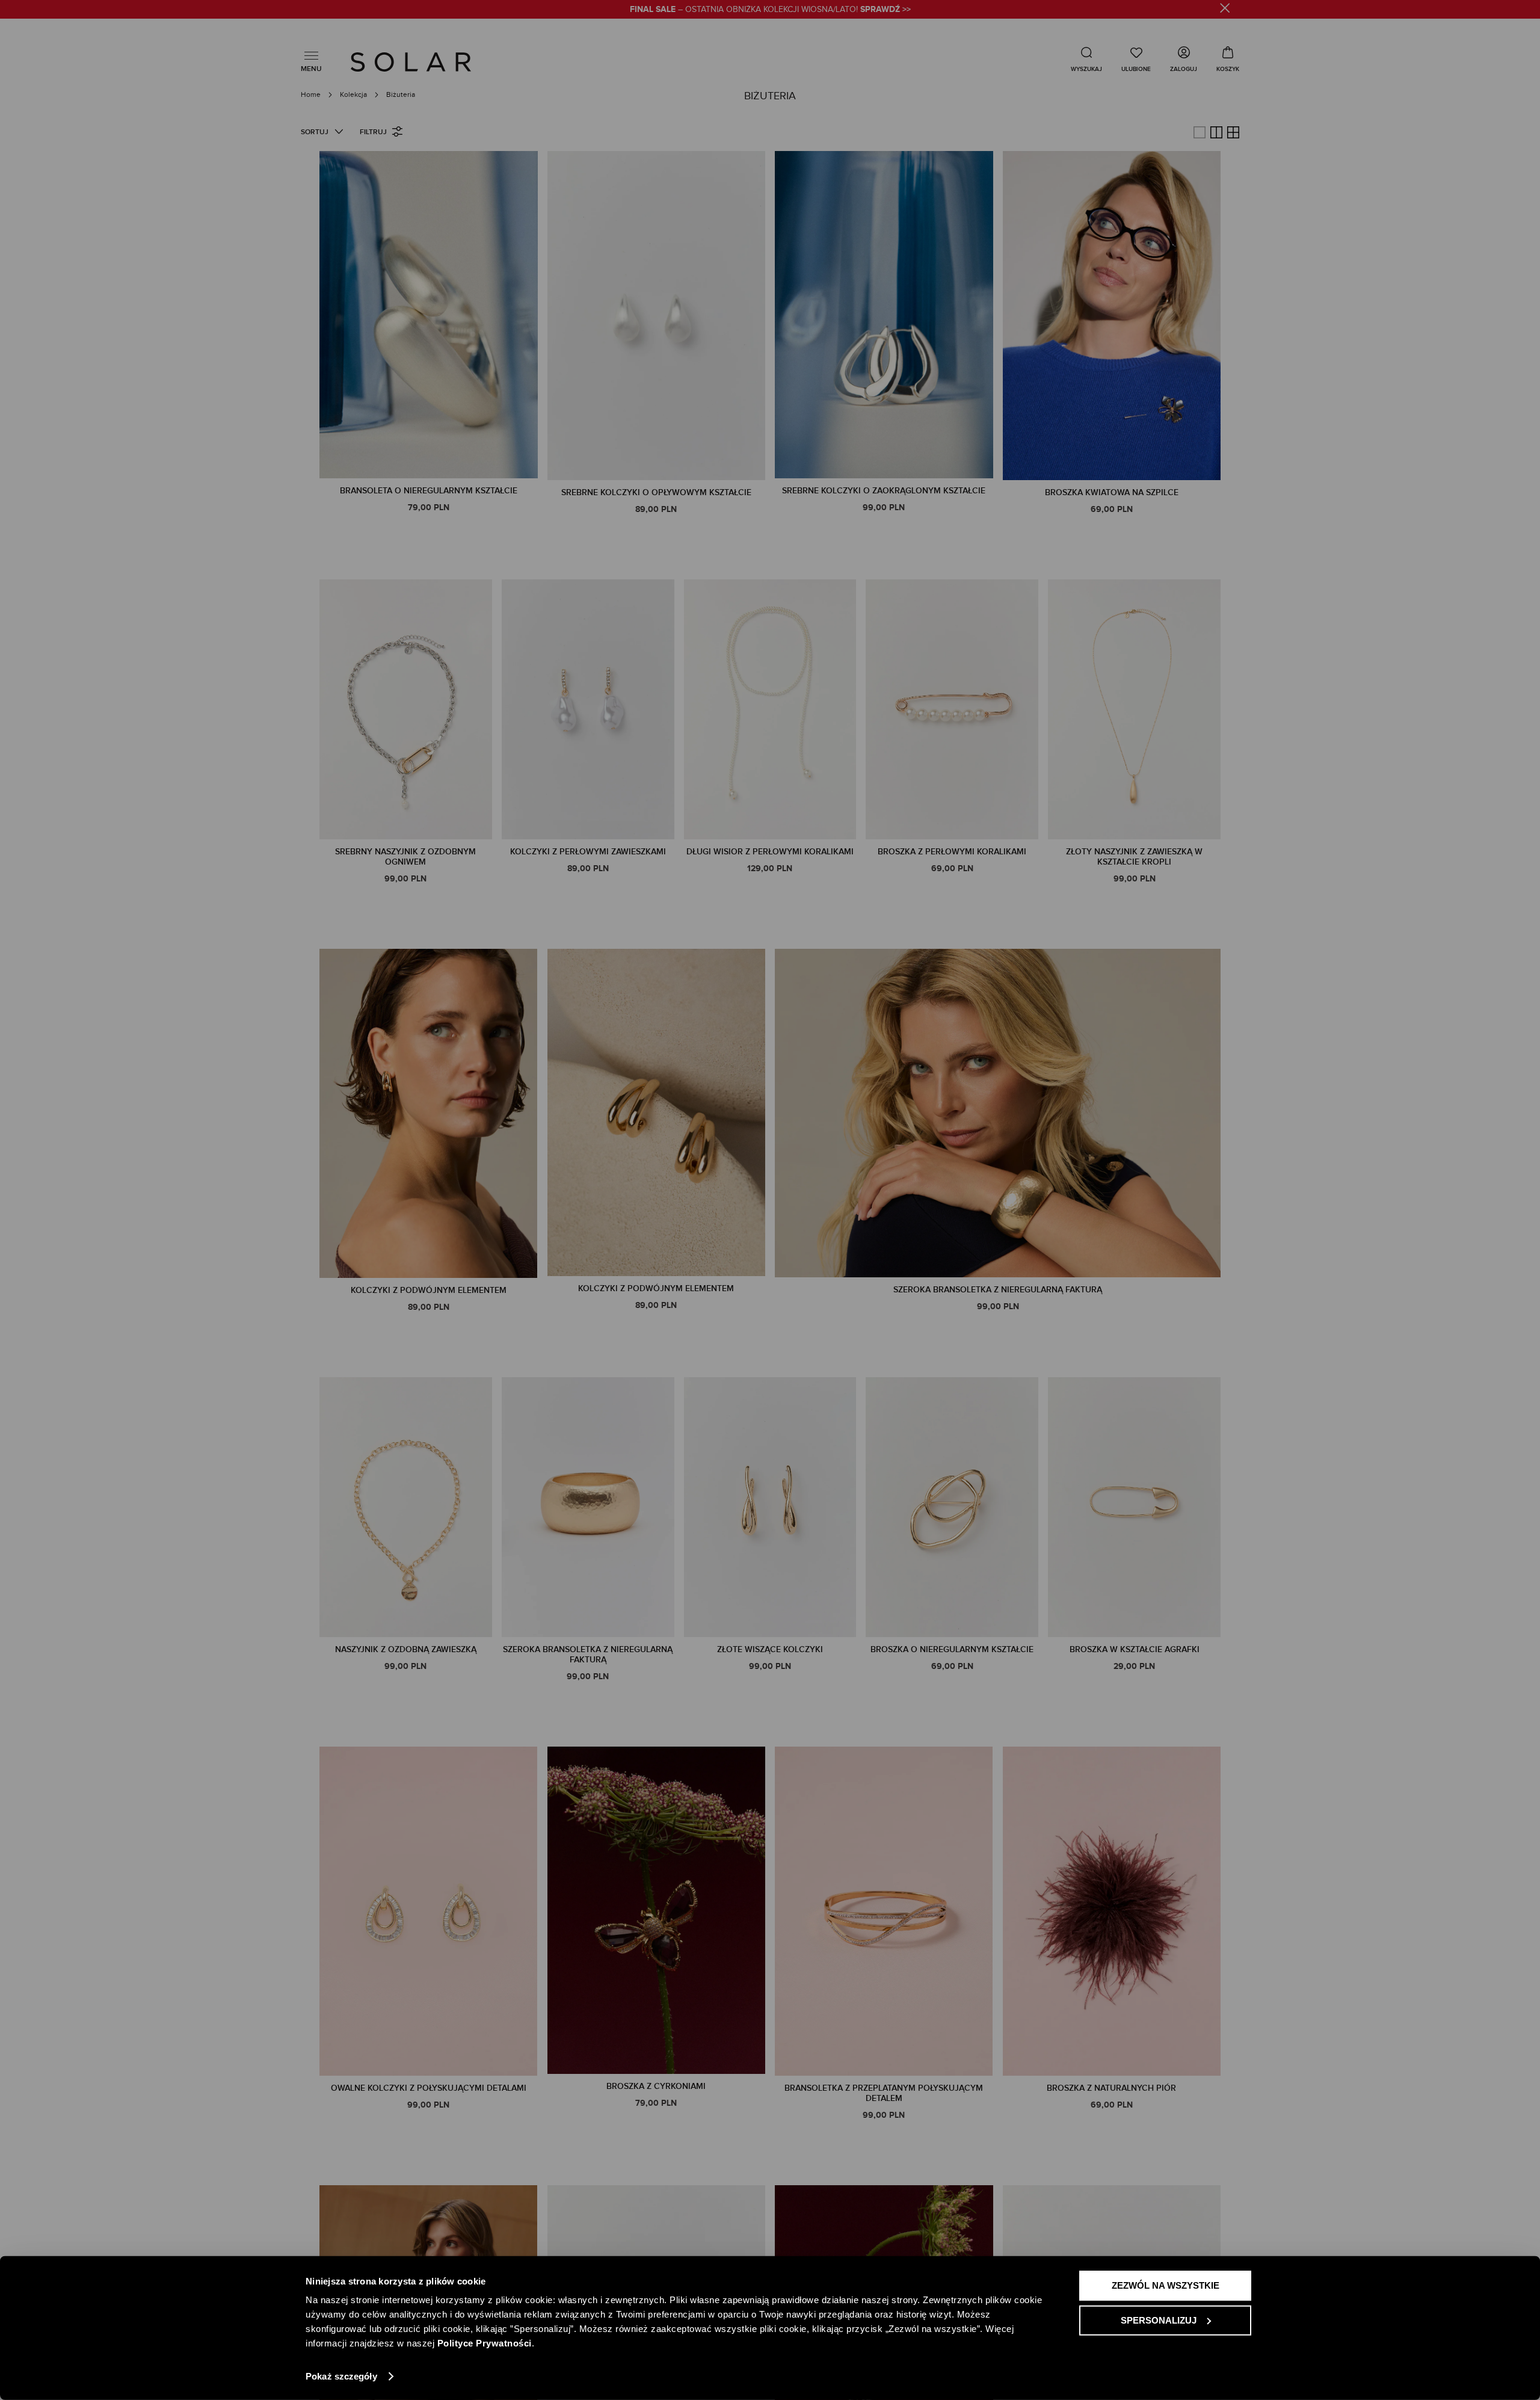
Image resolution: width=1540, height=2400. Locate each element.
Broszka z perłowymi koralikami (952, 852)
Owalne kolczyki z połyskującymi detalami (429, 2088)
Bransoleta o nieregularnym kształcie (429, 491)
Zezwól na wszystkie (1166, 2285)
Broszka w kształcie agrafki (1135, 1649)
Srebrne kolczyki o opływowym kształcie (656, 492)
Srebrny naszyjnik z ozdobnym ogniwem (405, 857)
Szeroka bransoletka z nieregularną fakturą (998, 1290)
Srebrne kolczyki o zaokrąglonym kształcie (884, 491)
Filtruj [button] (373, 132)
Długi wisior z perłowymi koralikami (770, 852)
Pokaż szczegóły (341, 2376)
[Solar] (411, 62)
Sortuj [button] (315, 132)
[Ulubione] (1136, 59)
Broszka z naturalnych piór (1111, 2088)
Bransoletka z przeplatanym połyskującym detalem (884, 2093)
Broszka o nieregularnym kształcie (952, 1649)
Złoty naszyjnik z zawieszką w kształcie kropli (1134, 857)
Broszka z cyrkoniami (656, 2086)
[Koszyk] (1228, 59)
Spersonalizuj (1159, 2320)
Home (312, 94)
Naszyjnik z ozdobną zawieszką (406, 1649)
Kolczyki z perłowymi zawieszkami (588, 852)
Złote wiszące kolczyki (770, 1649)
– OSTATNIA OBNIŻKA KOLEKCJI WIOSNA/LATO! (770, 10)
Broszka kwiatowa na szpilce (1112, 492)
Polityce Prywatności (485, 2343)
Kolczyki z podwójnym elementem (429, 1290)
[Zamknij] (1225, 10)
